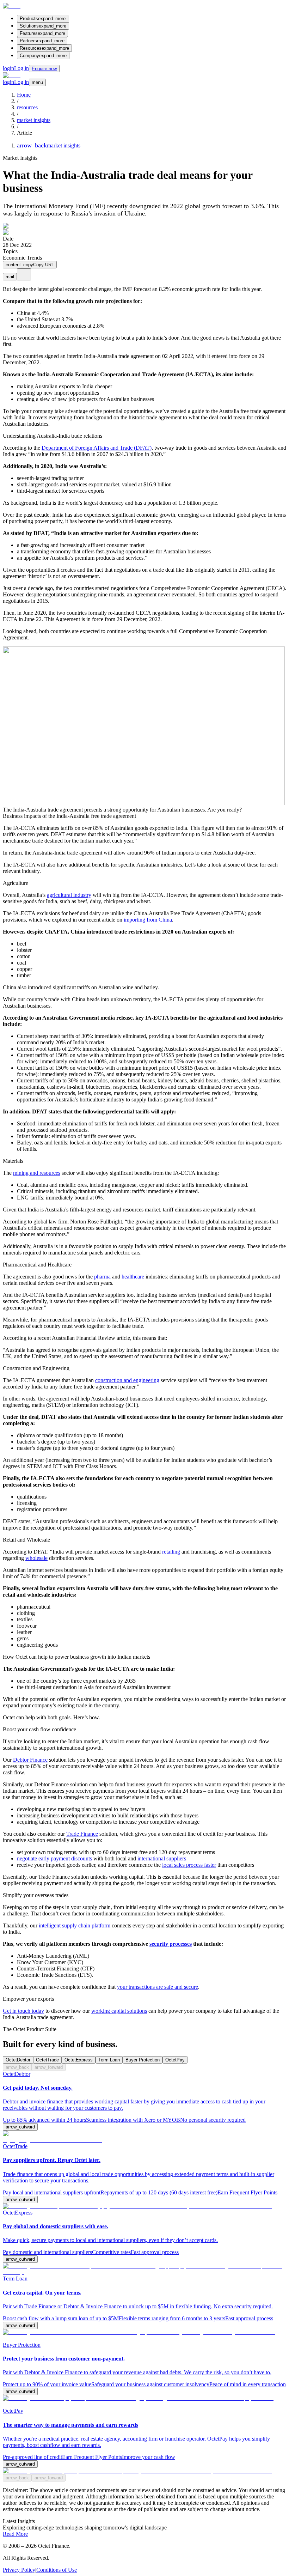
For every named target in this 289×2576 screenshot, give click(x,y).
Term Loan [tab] (109, 2060)
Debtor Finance (30, 1760)
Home (24, 95)
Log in (16, 68)
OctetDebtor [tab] (18, 2060)
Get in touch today (23, 2011)
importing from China (148, 920)
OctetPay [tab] (175, 2060)
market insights (34, 120)
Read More (15, 2534)
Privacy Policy (19, 2570)
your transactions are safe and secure (158, 1987)
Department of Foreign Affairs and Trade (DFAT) (97, 448)
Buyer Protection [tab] (143, 2060)
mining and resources (37, 1173)
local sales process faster (189, 1865)
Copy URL (30, 265)
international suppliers (162, 1858)
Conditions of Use (57, 2570)
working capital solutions (119, 2011)
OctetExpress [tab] (79, 2060)
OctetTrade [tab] (47, 2060)
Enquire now (44, 69)
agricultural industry (69, 895)
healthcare (133, 1277)
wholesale (36, 1558)
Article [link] (24, 133)
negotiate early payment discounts (54, 1858)
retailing (171, 1552)
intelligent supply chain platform (75, 1925)
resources (27, 107)
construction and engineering (127, 1380)
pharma (102, 1277)
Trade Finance (82, 1834)
